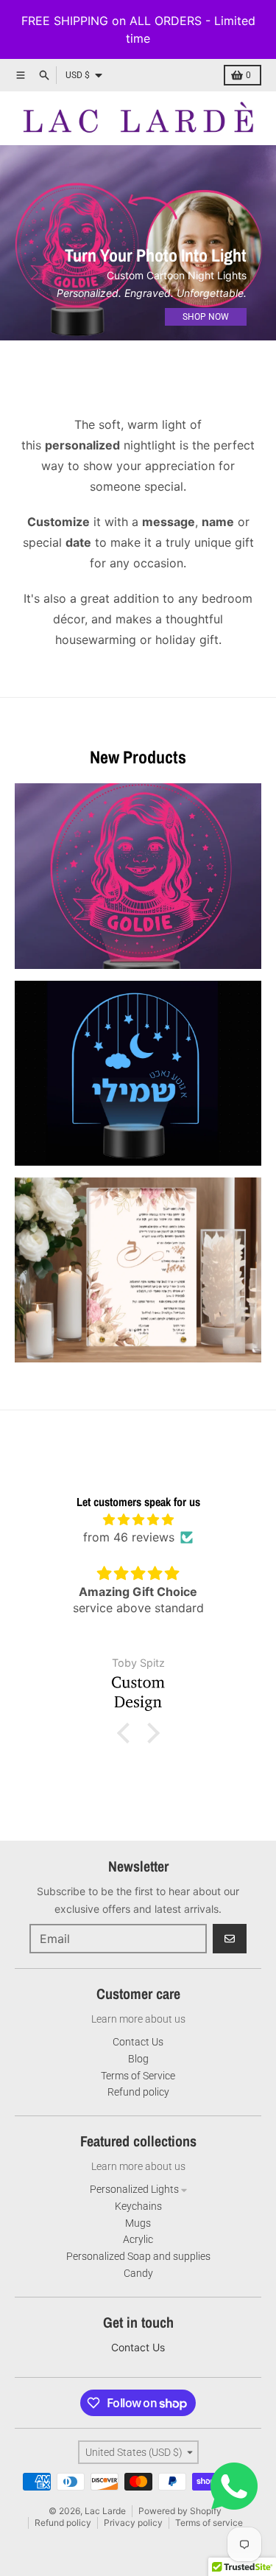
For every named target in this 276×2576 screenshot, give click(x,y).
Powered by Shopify (180, 2511)
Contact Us (138, 2347)
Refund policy (63, 2523)
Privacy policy (133, 2523)
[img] (138, 1519)
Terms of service (209, 2523)
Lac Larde (105, 2511)
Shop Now (206, 317)
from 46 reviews (129, 1537)
